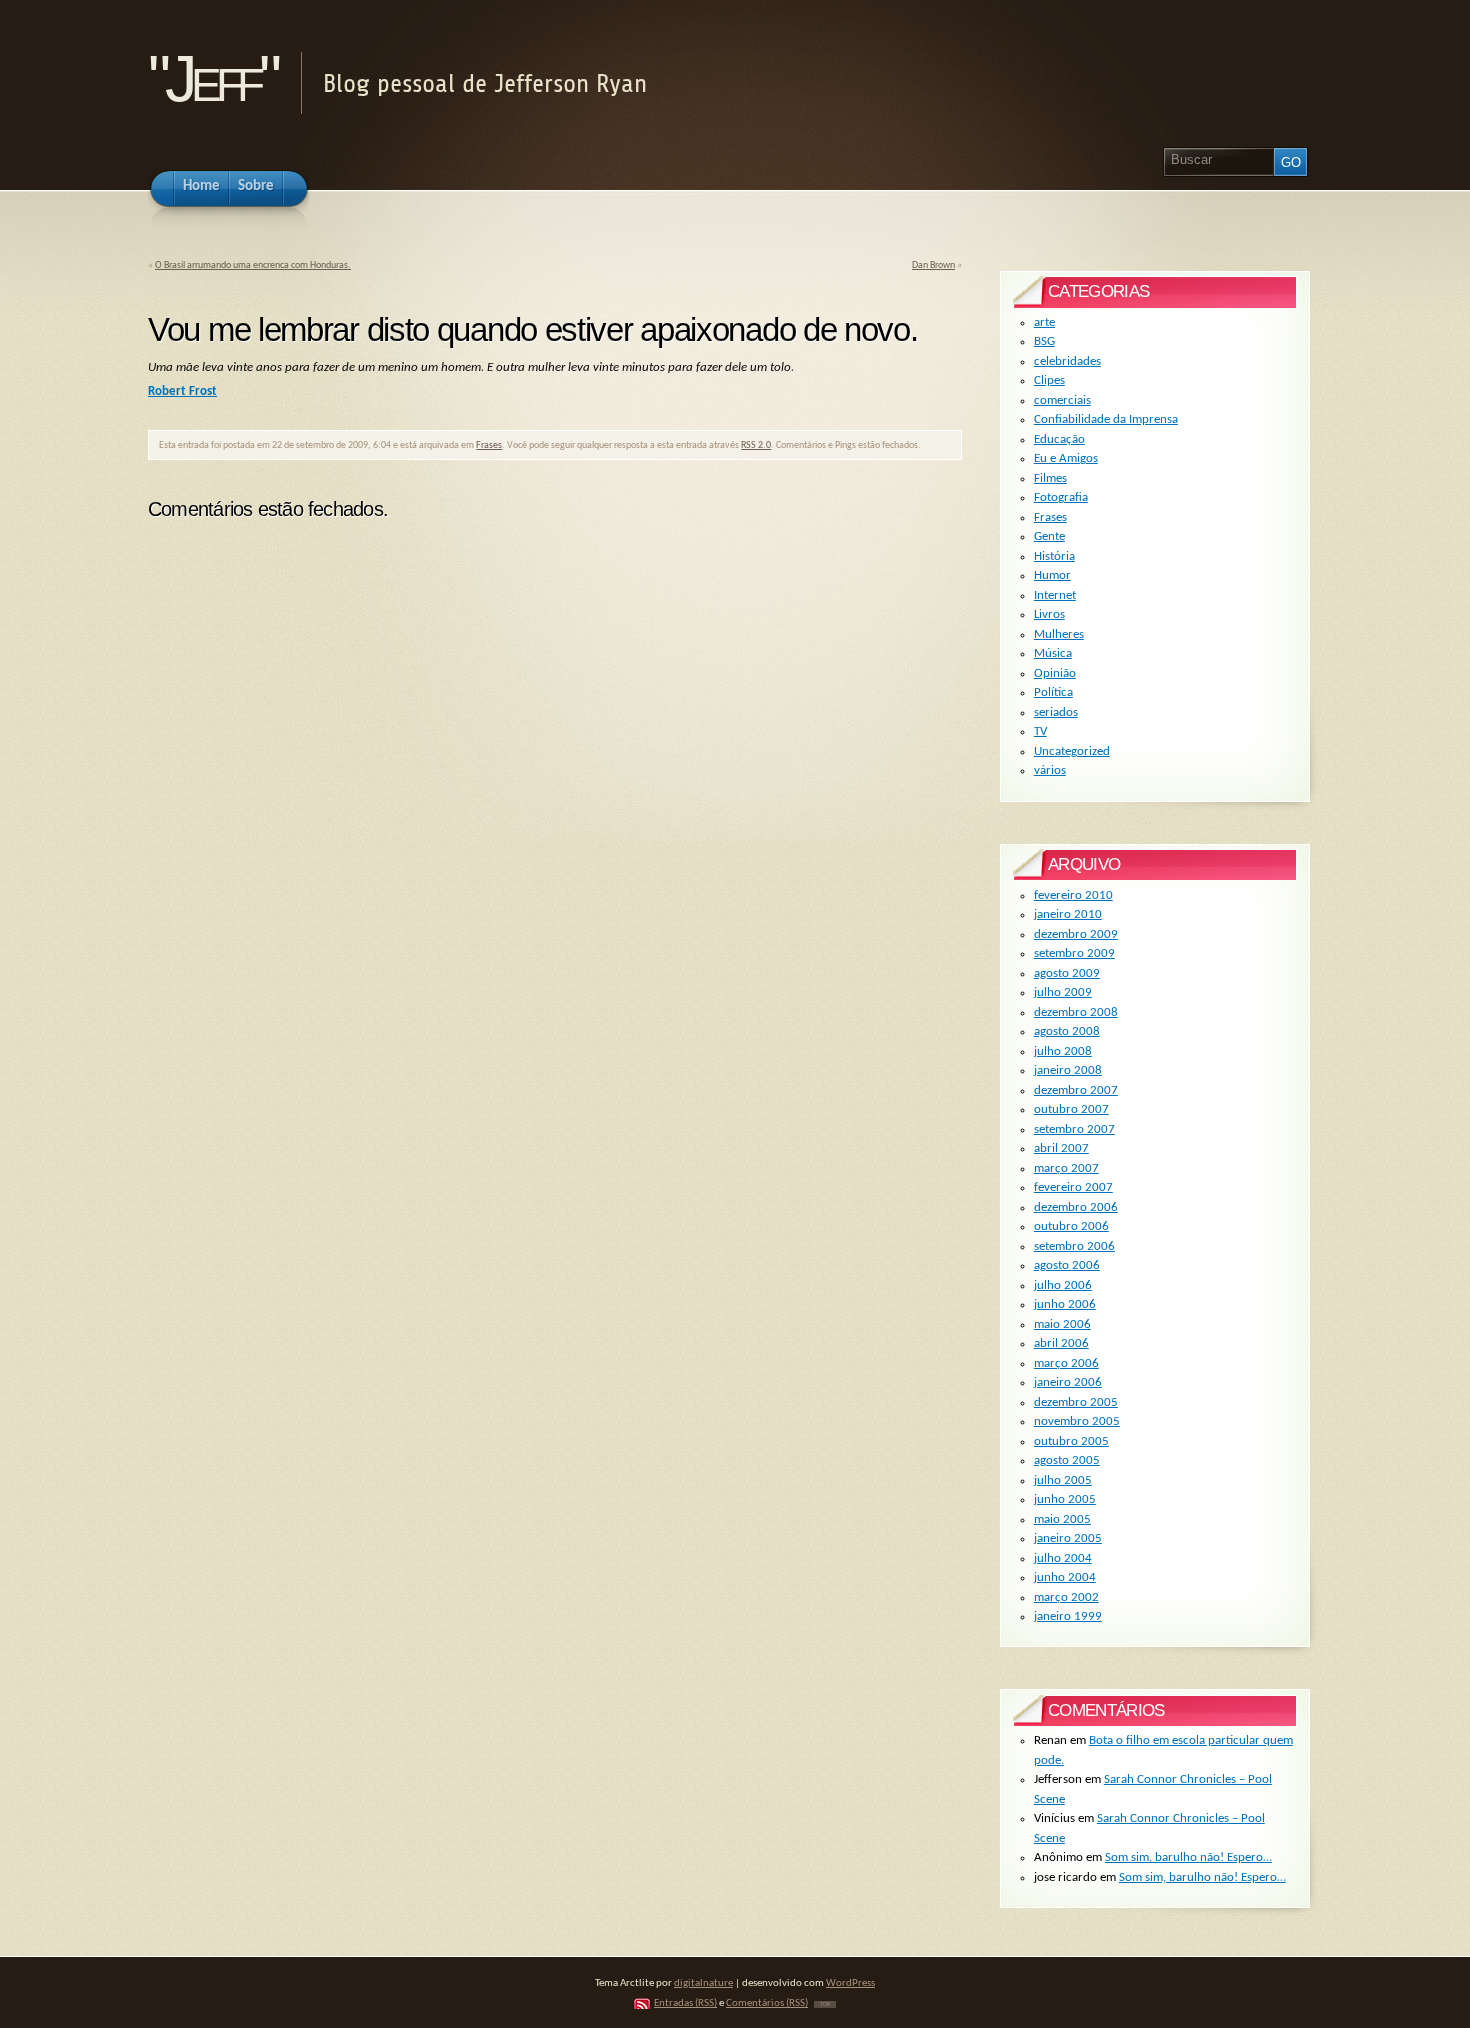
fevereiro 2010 (1073, 895)
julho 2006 (1063, 1285)
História (1054, 556)
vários (1050, 770)
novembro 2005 (1077, 1421)
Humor (1052, 575)
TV (1040, 731)
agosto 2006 (1067, 1265)
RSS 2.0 (756, 445)
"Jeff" (211, 78)
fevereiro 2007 (1073, 1187)
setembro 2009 (1074, 953)
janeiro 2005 (1068, 1538)
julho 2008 (1063, 1051)
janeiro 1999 (1068, 1616)
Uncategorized (1072, 751)
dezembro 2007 (1076, 1090)
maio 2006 (1062, 1324)
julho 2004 (1063, 1558)
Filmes (1050, 478)
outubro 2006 (1071, 1226)
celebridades (1067, 361)
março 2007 (1066, 1168)
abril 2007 (1061, 1148)
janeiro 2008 (1068, 1070)
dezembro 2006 (1076, 1207)
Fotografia (1061, 497)
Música (1053, 653)
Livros (1049, 614)
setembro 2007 (1074, 1129)
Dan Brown (933, 265)
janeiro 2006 (1068, 1382)
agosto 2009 (1067, 973)
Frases (489, 445)
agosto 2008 (1067, 1031)
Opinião (1055, 673)
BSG (1044, 341)
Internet (1055, 595)
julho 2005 (1063, 1480)
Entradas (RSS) (685, 2003)
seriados (1056, 712)
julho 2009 (1063, 992)
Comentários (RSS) (767, 2003)
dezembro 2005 (1076, 1402)
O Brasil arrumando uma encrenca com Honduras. (253, 265)
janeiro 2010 (1068, 914)
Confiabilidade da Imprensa (1106, 419)
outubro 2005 (1071, 1441)
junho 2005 (1065, 1499)
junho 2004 (1065, 1577)
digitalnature (703, 1983)
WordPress (850, 1983)
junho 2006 (1065, 1304)
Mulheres (1059, 634)
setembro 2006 (1074, 1246)
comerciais (1062, 400)
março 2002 (1066, 1597)
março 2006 (1066, 1363)
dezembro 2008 (1076, 1012)
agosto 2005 (1067, 1460)
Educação (1059, 439)
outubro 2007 (1071, 1109)
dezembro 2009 (1076, 934)
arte (1044, 322)
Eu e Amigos (1066, 458)
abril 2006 (1061, 1343)
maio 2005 (1062, 1519)
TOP (825, 2004)
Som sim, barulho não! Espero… (1188, 1857)
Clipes (1049, 380)
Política (1053, 692)
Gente (1049, 536)
